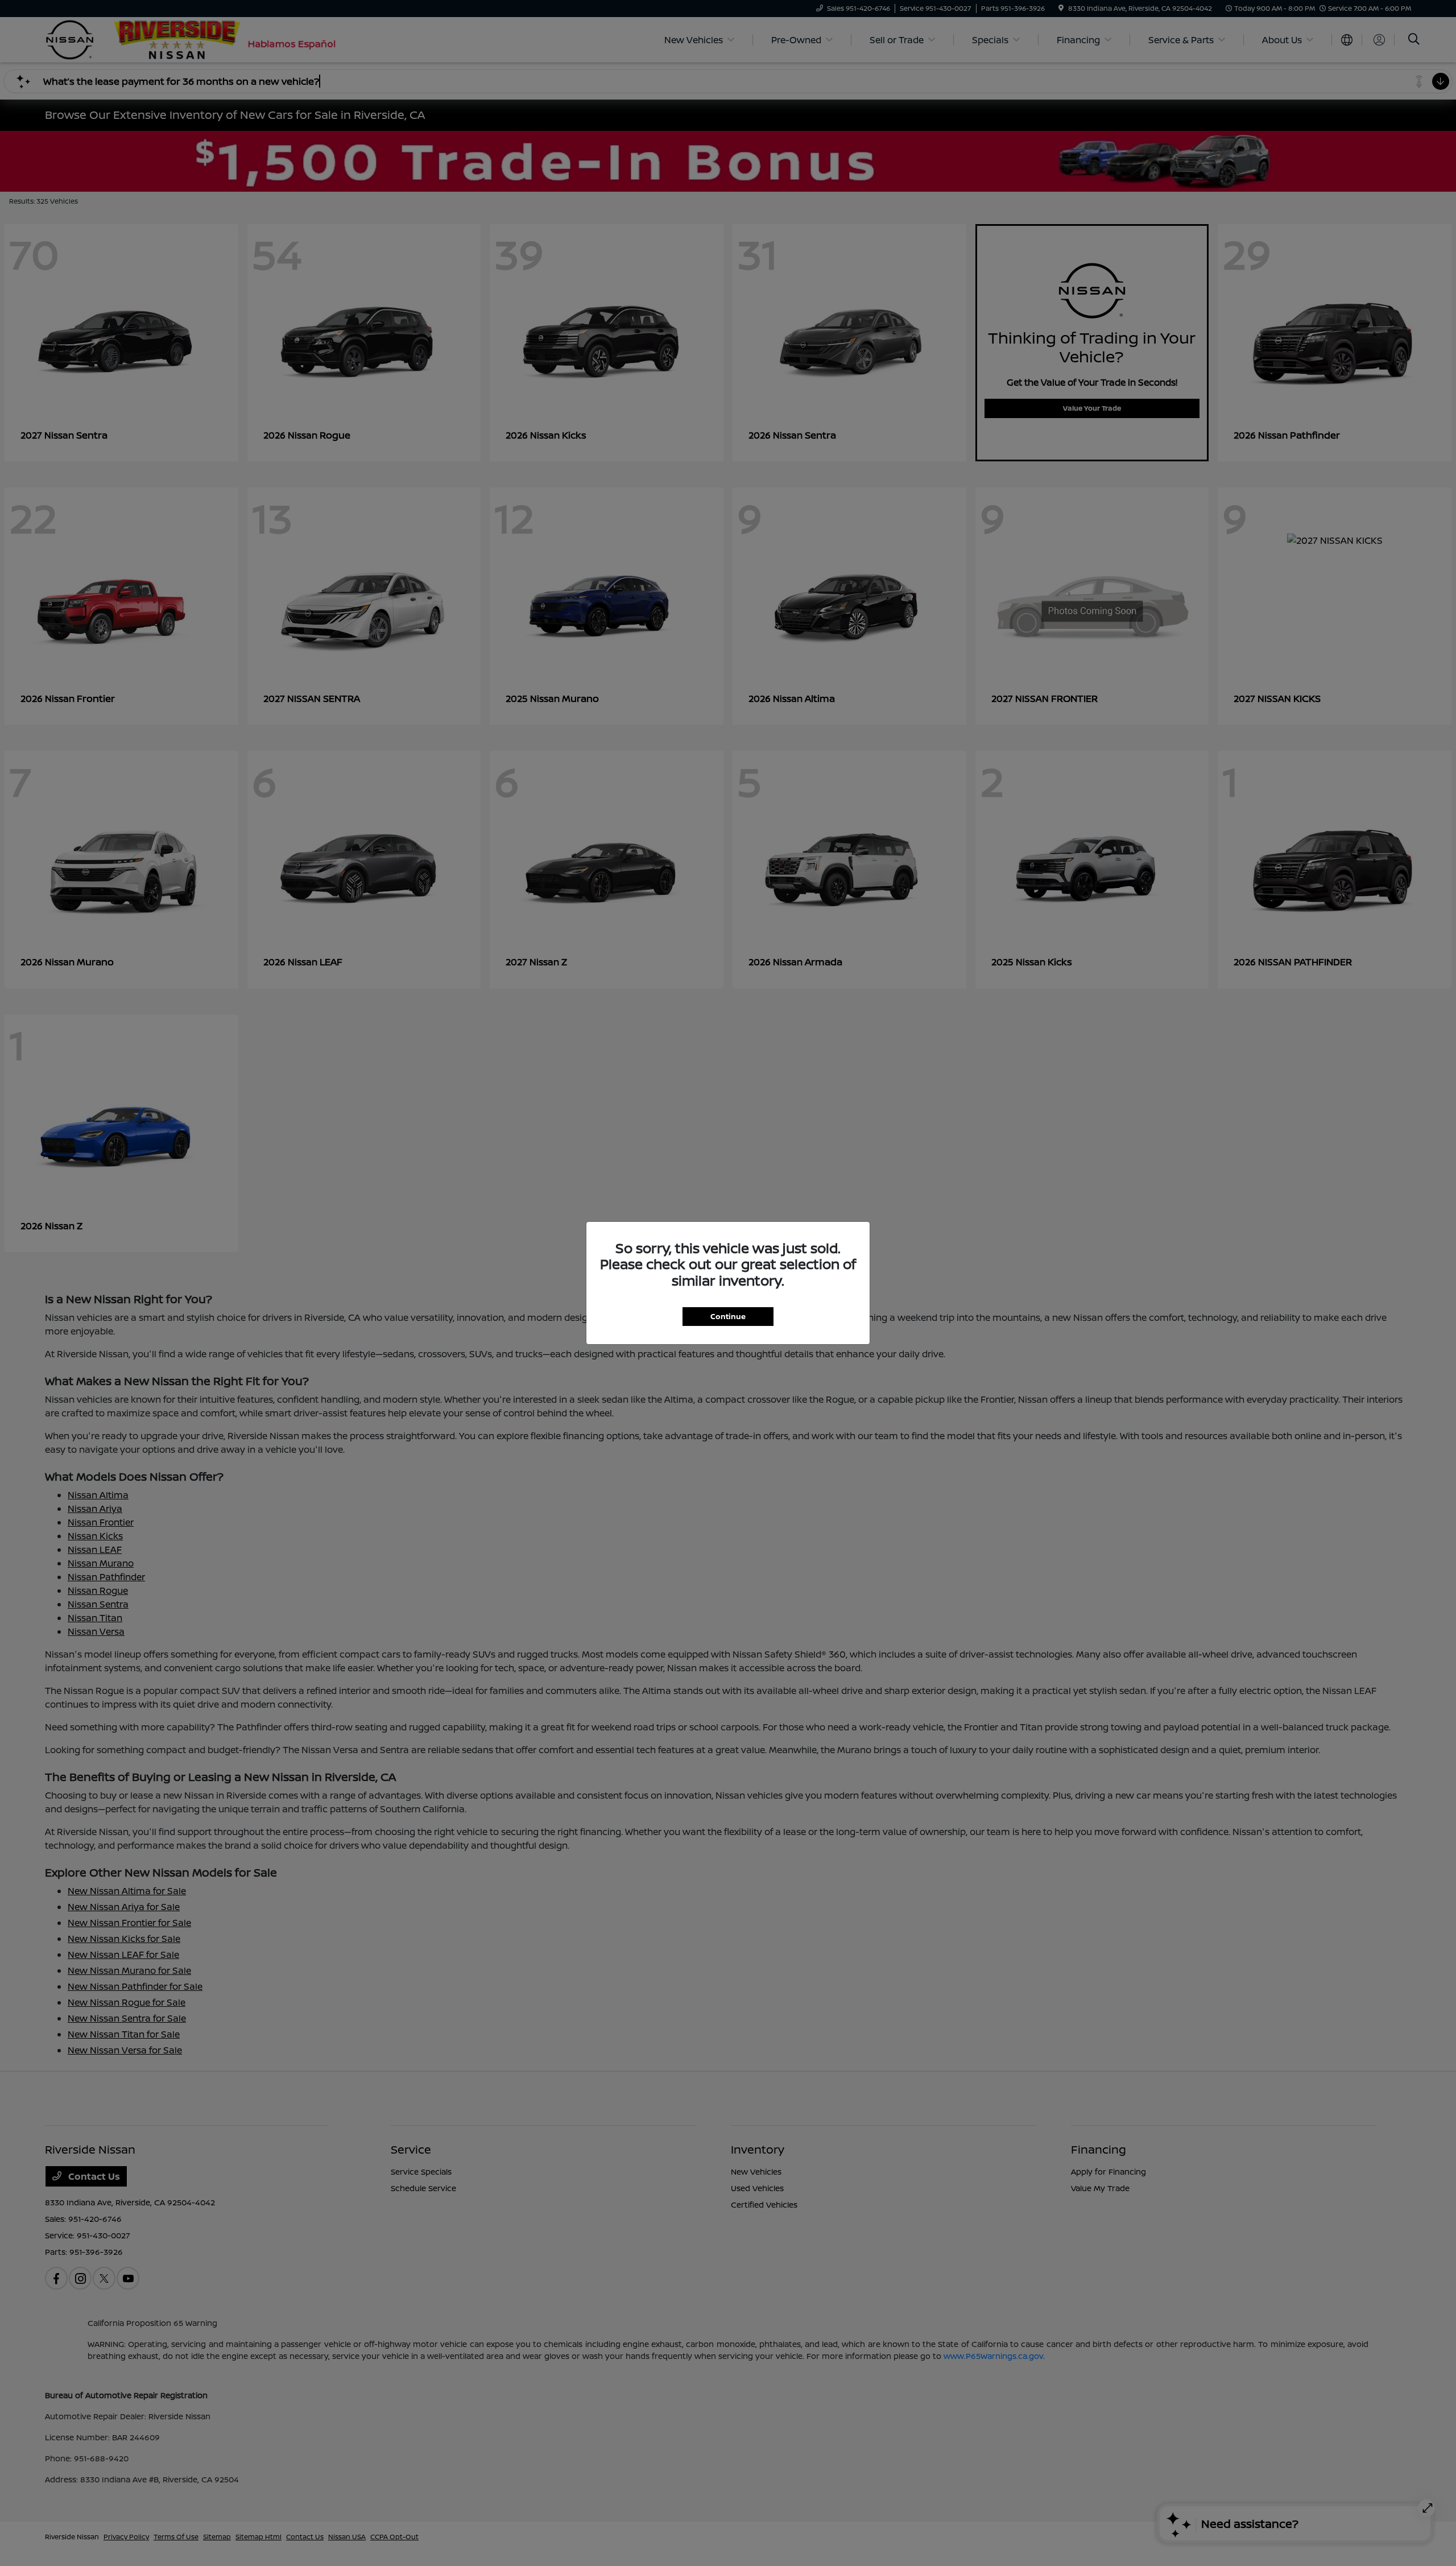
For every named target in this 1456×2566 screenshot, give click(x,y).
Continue (728, 1316)
